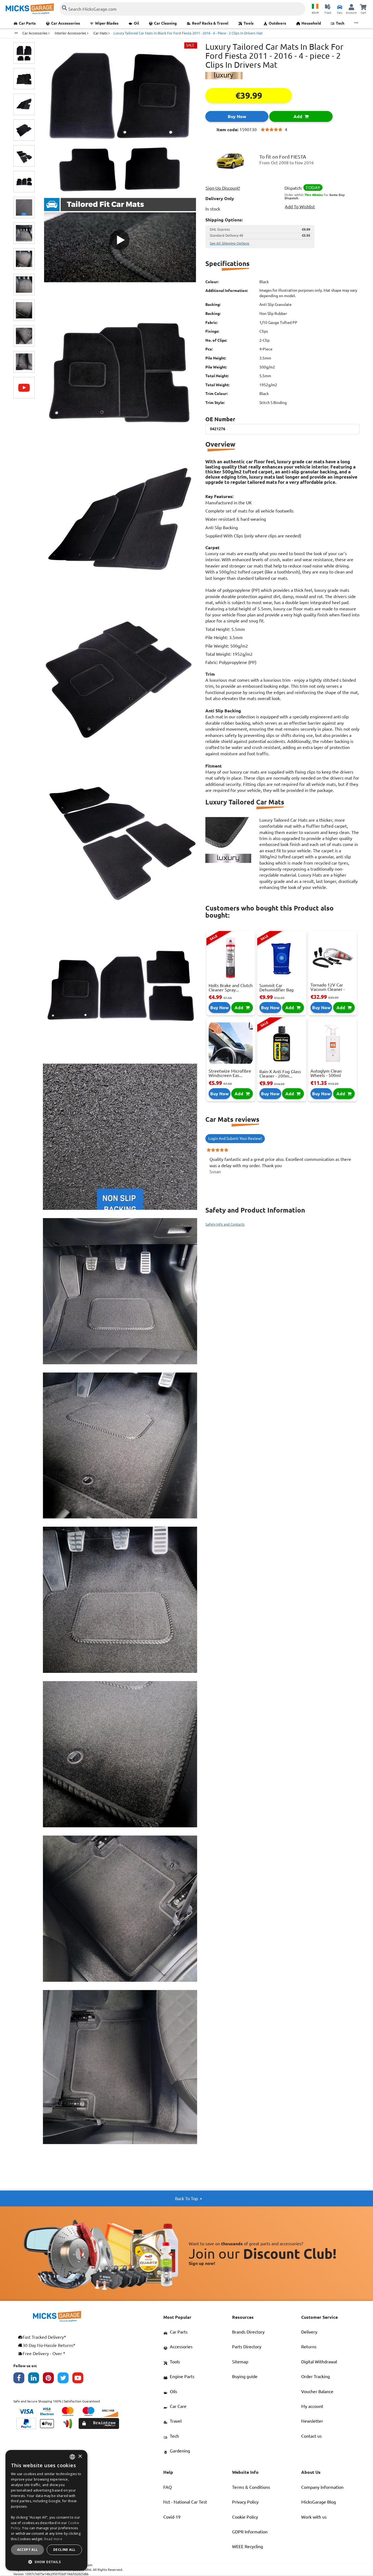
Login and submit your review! (235, 1138)
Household (311, 23)
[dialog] (46, 2510)
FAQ (168, 2487)
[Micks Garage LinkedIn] (35, 2379)
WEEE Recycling (248, 2546)
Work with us (314, 2517)
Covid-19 (172, 2517)
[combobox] (72, 2457)
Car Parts (27, 23)
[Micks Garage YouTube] (80, 2379)
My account (312, 2406)
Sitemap (240, 2362)
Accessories (181, 2347)
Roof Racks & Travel (210, 23)
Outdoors (277, 23)
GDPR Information (250, 2532)
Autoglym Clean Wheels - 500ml (326, 1073)
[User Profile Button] (351, 7)
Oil (136, 23)
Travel (176, 2421)
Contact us (311, 2436)
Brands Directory (248, 2332)
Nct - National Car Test (185, 2502)
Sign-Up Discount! (223, 188)
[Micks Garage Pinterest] (50, 2379)
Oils (174, 2391)
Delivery (309, 2332)
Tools (249, 23)
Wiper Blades (107, 23)
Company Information (322, 2487)
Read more (53, 2539)
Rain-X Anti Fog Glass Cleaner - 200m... (280, 1074)
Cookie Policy (245, 2517)
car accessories (35, 33)
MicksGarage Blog (319, 2502)
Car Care (178, 2406)
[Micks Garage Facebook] (21, 2379)
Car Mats (101, 33)
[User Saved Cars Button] (340, 7)
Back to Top (187, 2199)
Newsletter (312, 2421)
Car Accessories (66, 23)
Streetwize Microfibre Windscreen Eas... (230, 1073)
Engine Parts (182, 2376)
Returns (309, 2347)
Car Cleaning (165, 23)
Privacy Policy (245, 2502)
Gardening (180, 2451)
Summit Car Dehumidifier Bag (276, 988)
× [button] (80, 2457)
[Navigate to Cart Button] (363, 7)
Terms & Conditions (251, 2487)
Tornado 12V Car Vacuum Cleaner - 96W (328, 989)
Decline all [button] (64, 2550)
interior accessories (71, 33)
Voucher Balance (317, 2391)
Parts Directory (247, 2347)
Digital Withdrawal (319, 2362)
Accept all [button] (28, 2550)
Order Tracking (316, 2376)
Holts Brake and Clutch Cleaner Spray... (231, 988)
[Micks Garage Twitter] (65, 2379)
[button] (46, 2562)
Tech (340, 23)
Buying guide (245, 2376)
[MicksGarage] (30, 9)
